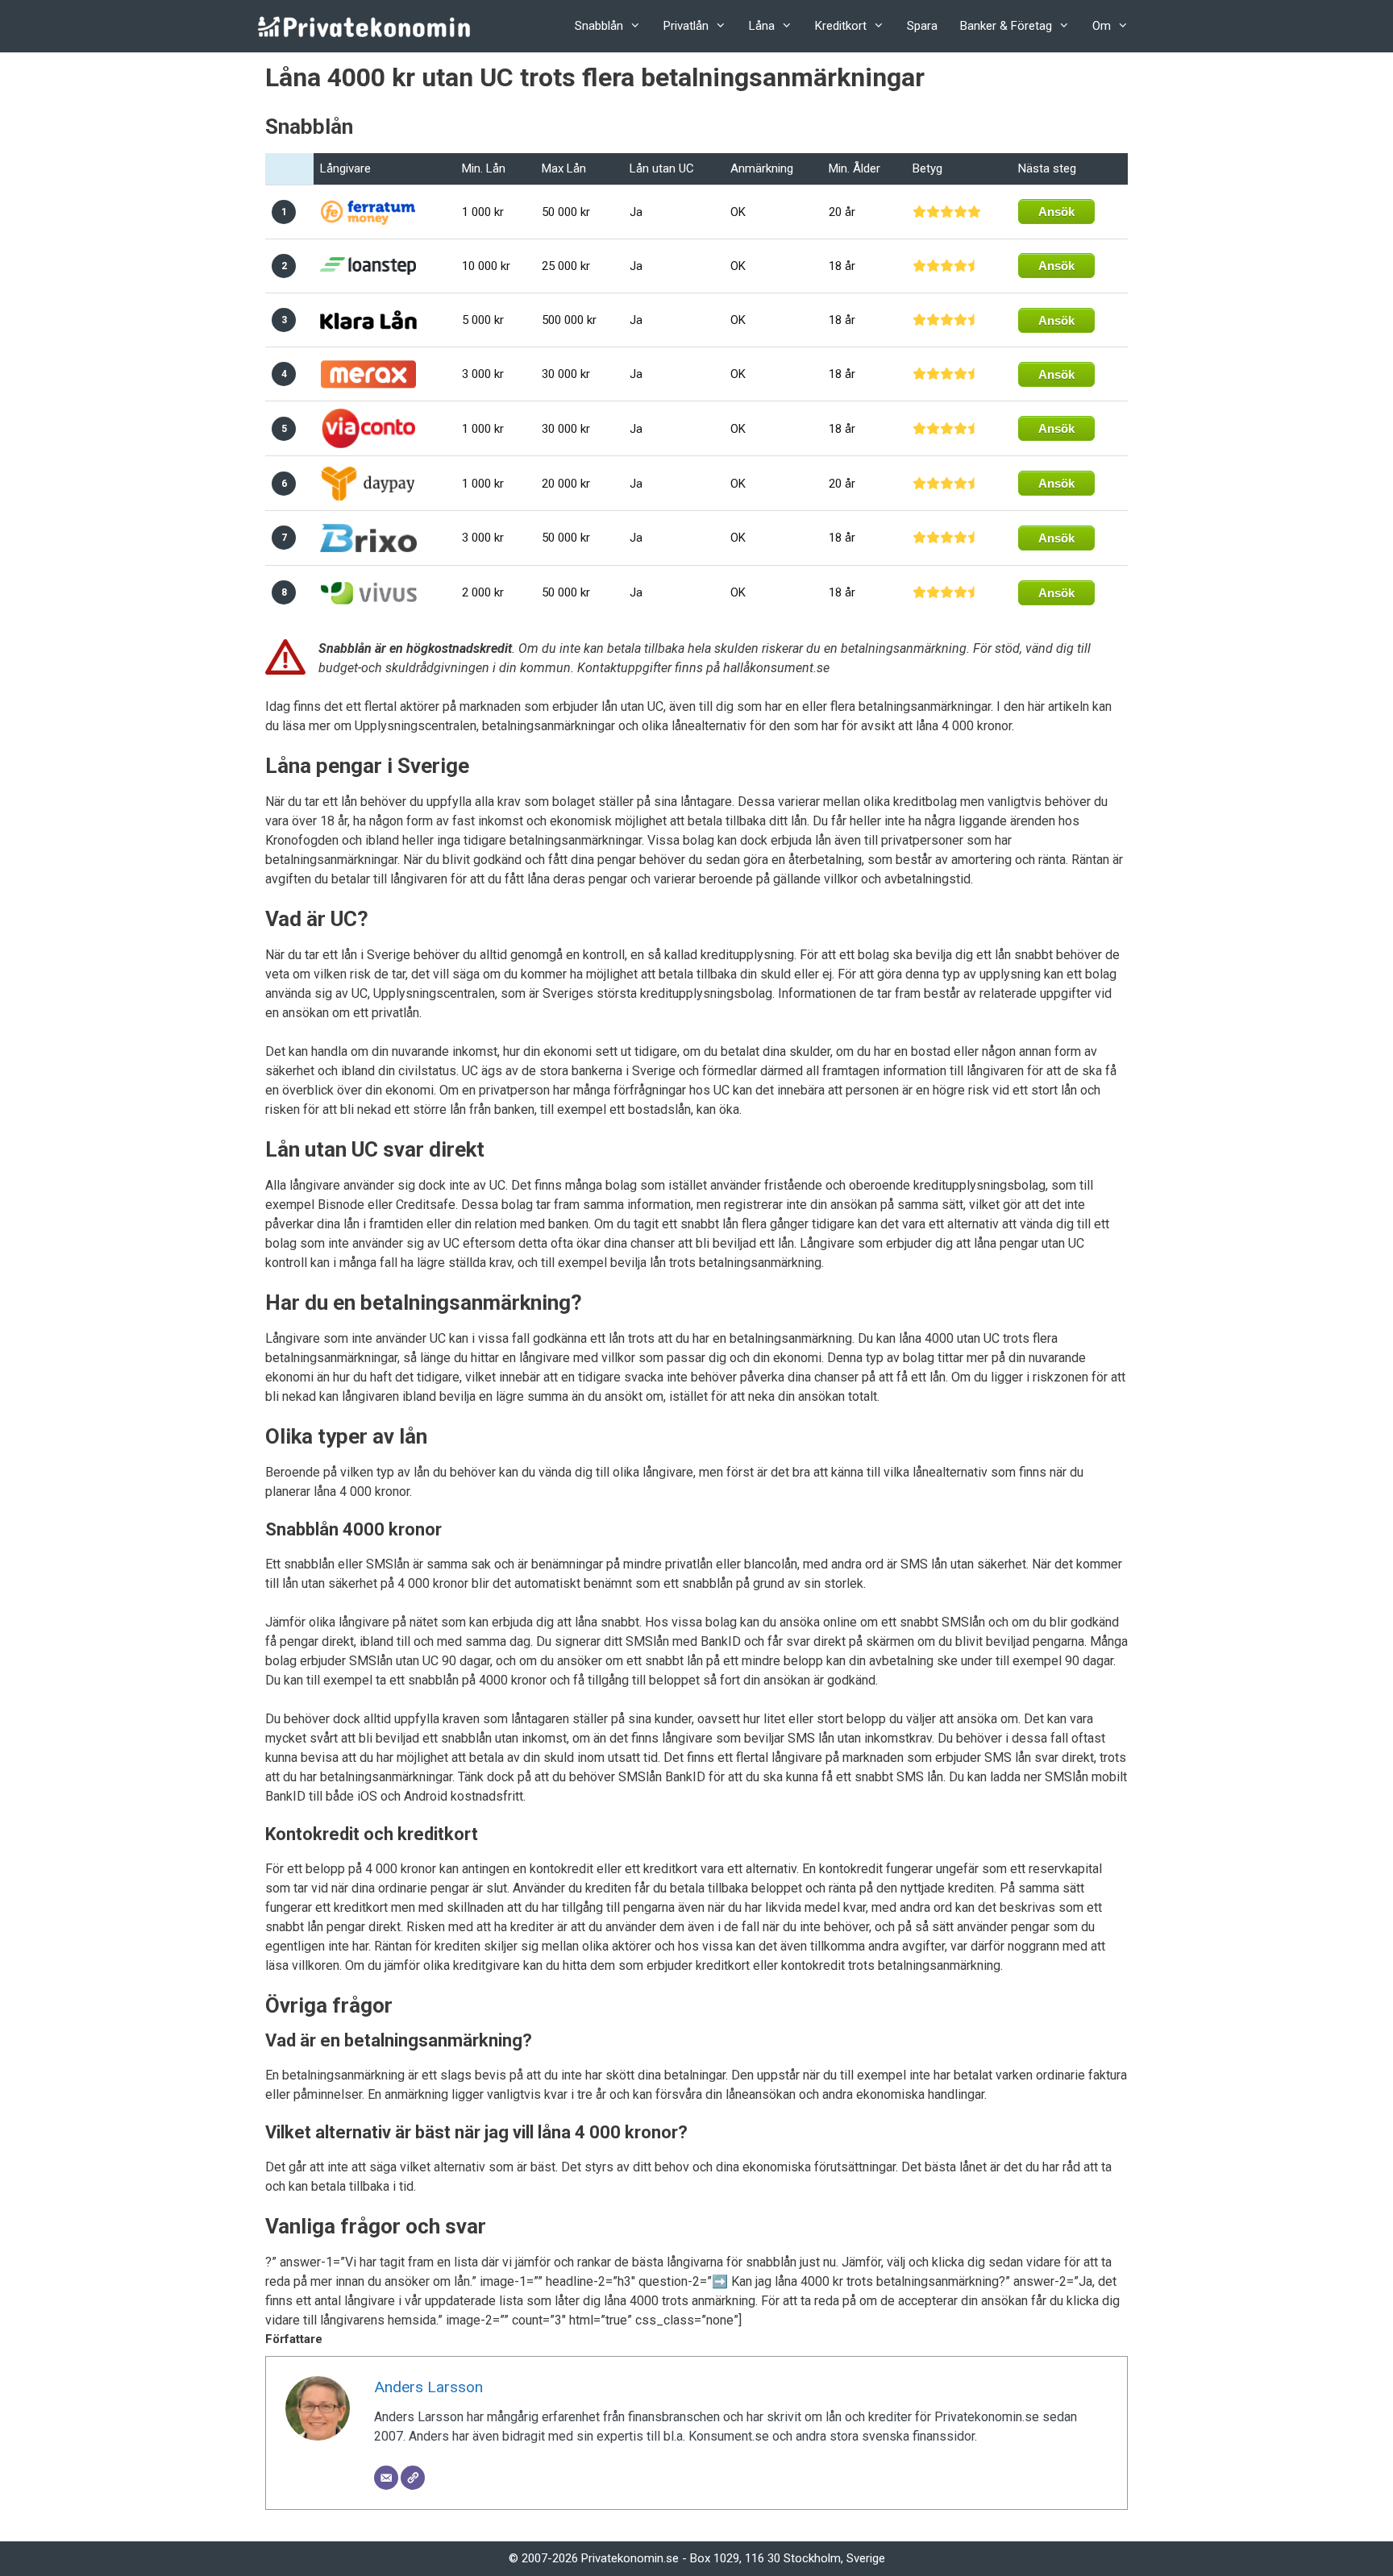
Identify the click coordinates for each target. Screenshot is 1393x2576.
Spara (922, 26)
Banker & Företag (1006, 26)
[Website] (413, 2478)
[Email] (386, 2478)
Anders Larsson (428, 2387)
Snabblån (599, 26)
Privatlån (686, 26)
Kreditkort (841, 26)
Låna (762, 26)
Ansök (1056, 212)
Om (1102, 26)
